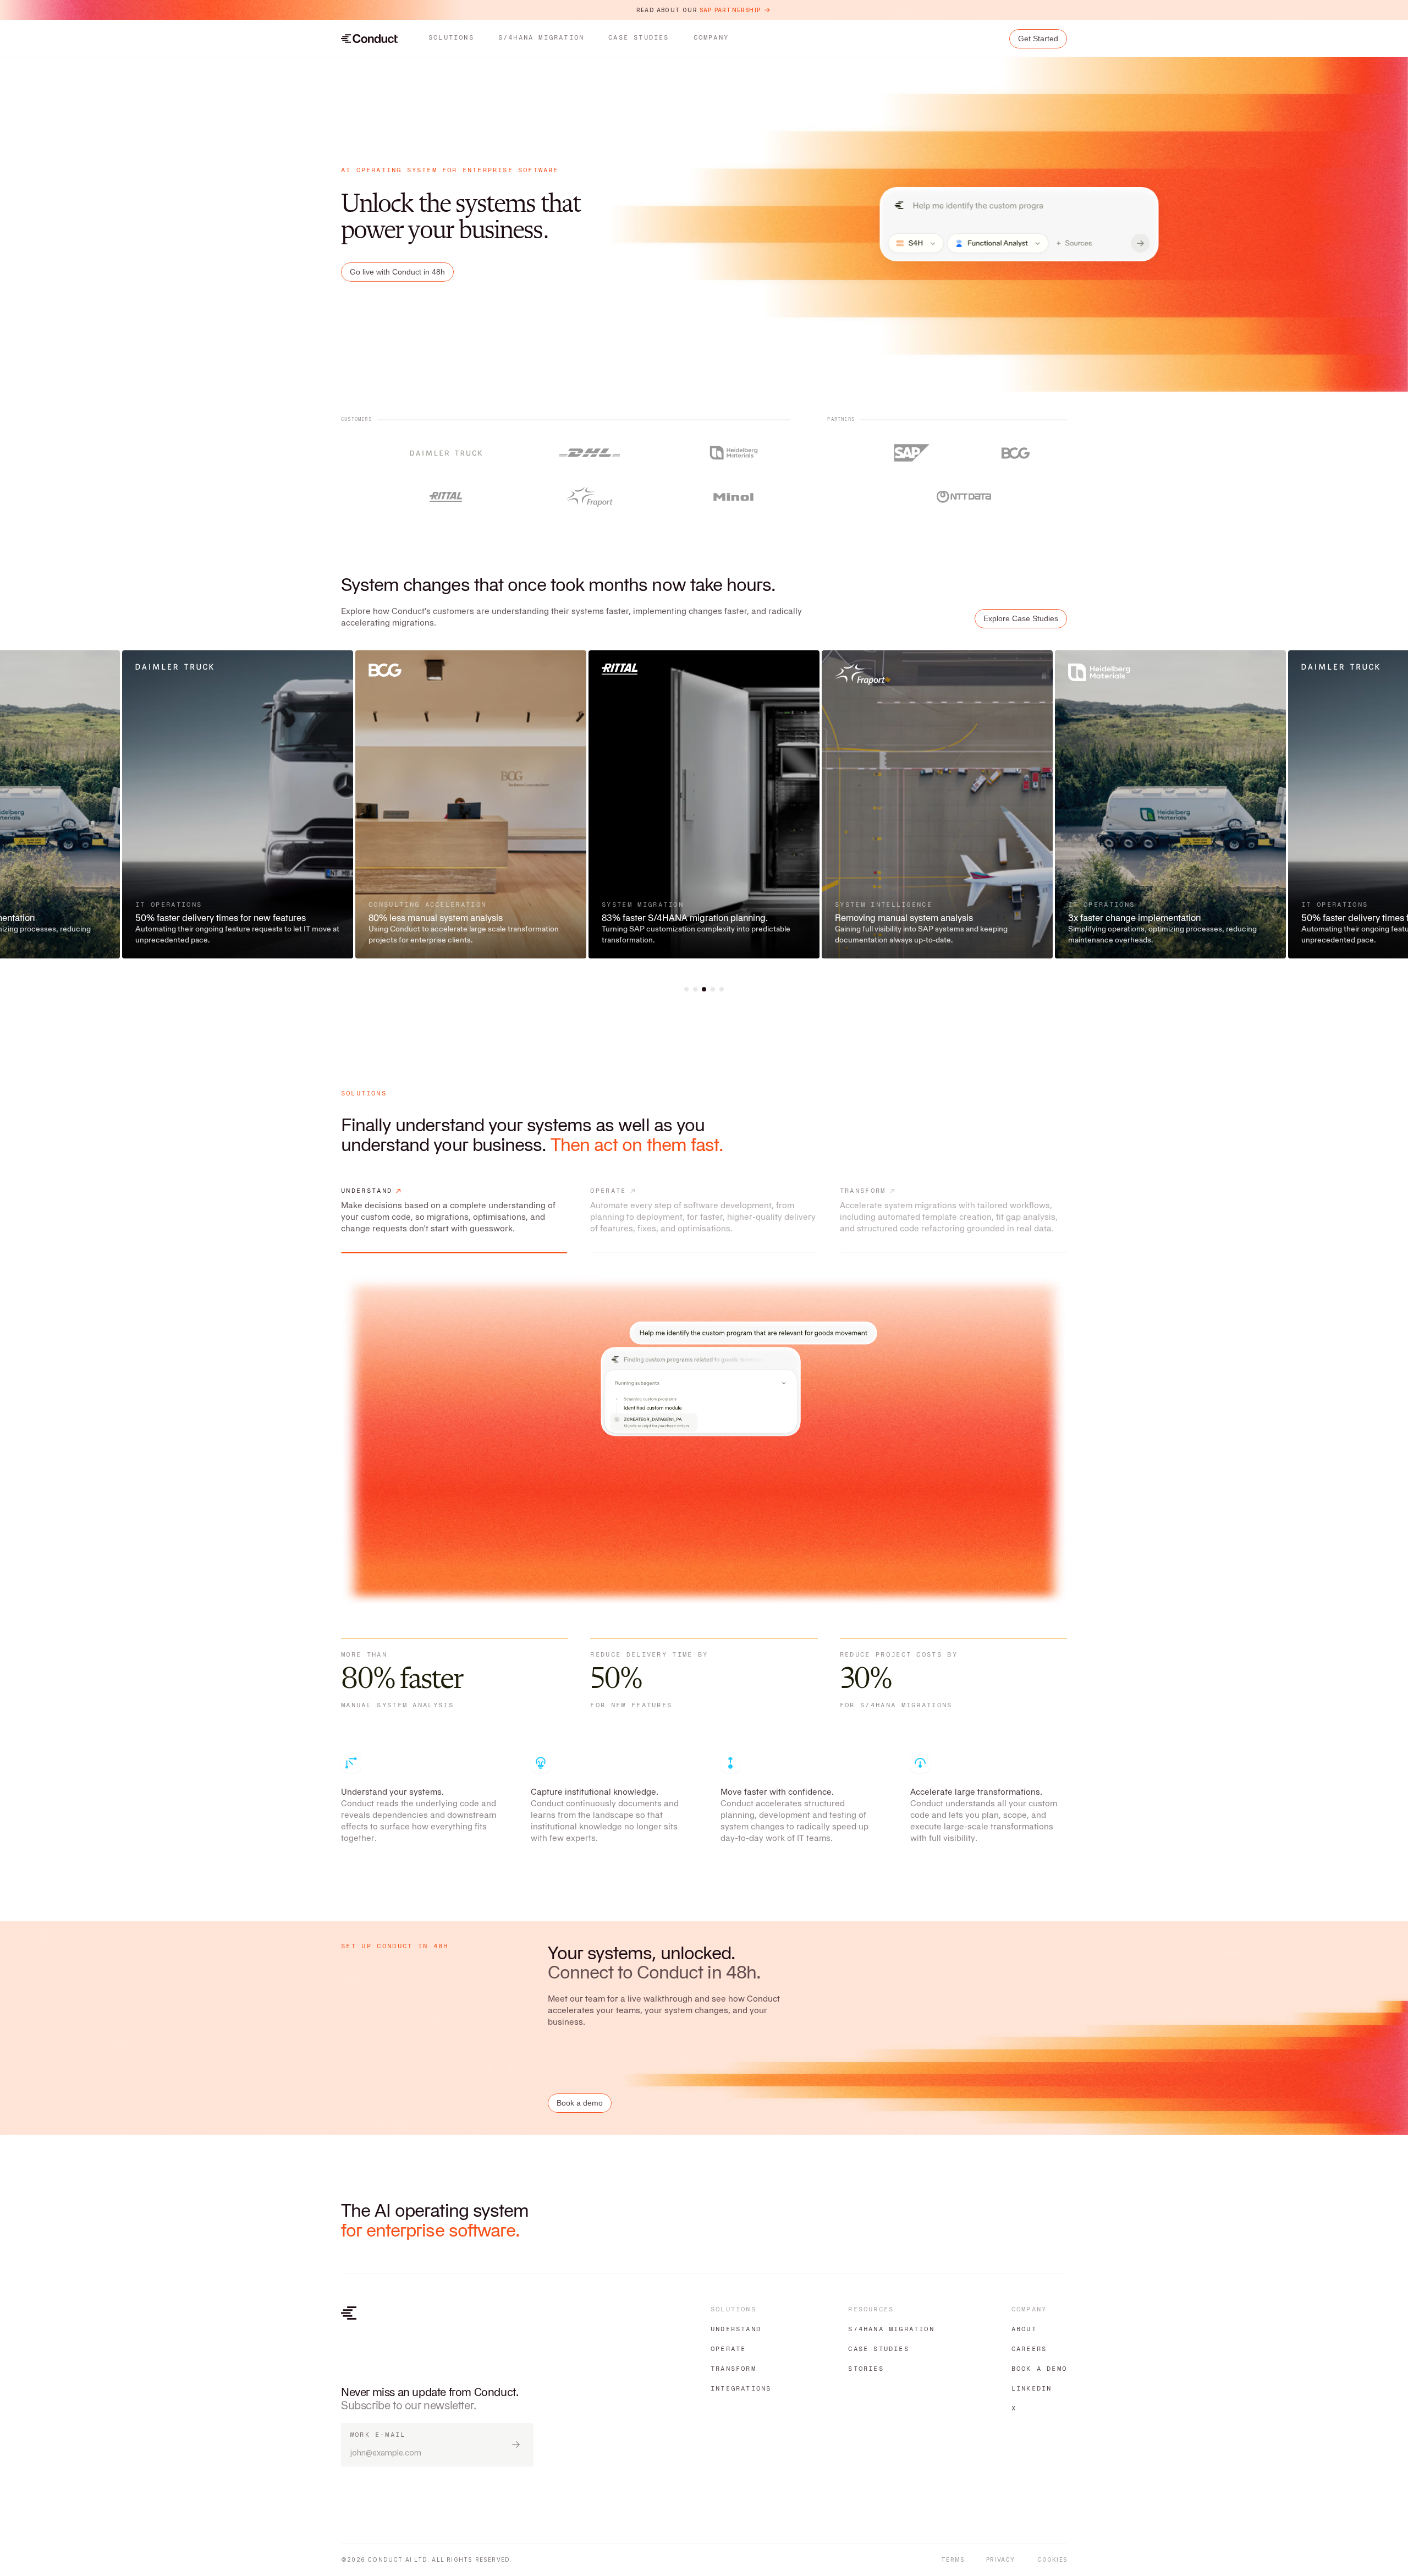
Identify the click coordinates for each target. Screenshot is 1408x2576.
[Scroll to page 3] (704, 989)
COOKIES (1052, 2559)
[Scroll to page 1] (687, 989)
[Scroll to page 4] (713, 989)
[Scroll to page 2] (695, 989)
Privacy (1000, 2559)
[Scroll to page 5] (721, 989)
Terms (953, 2559)
